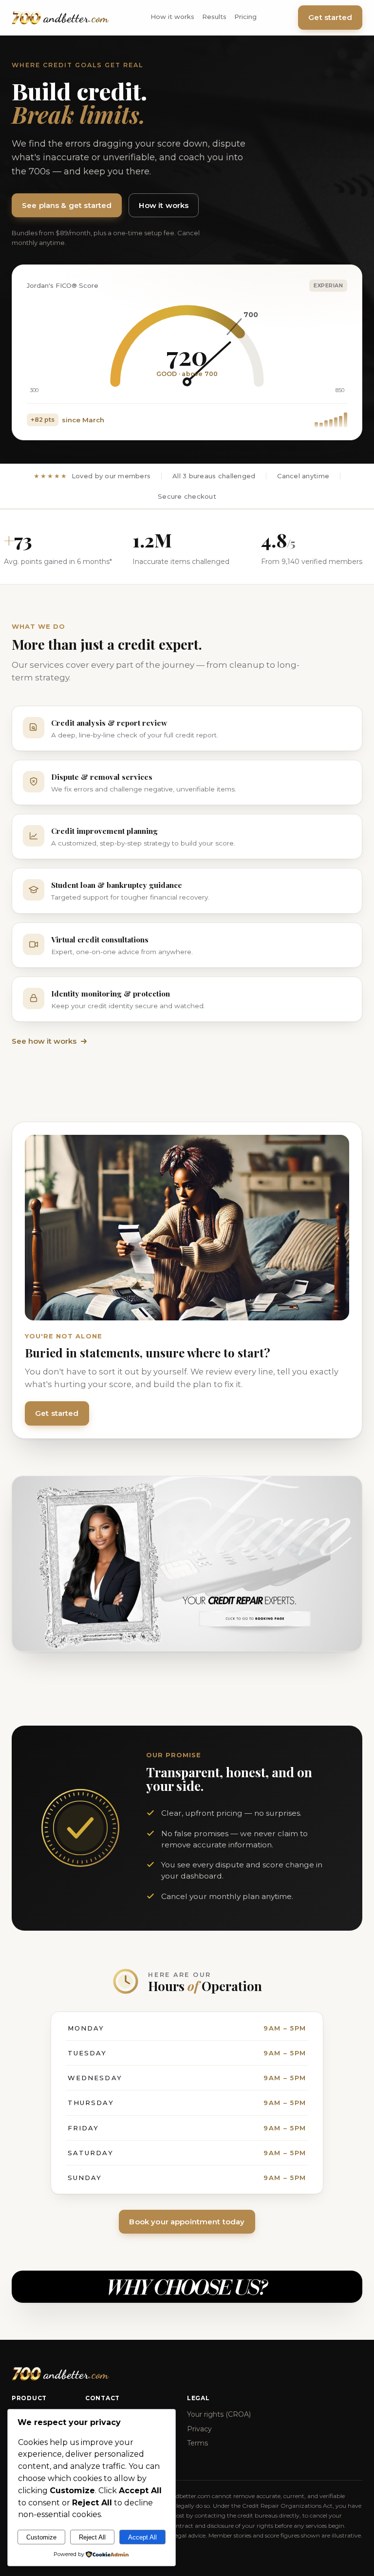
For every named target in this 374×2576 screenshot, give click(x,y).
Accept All (142, 2537)
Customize (41, 2537)
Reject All (92, 2537)
